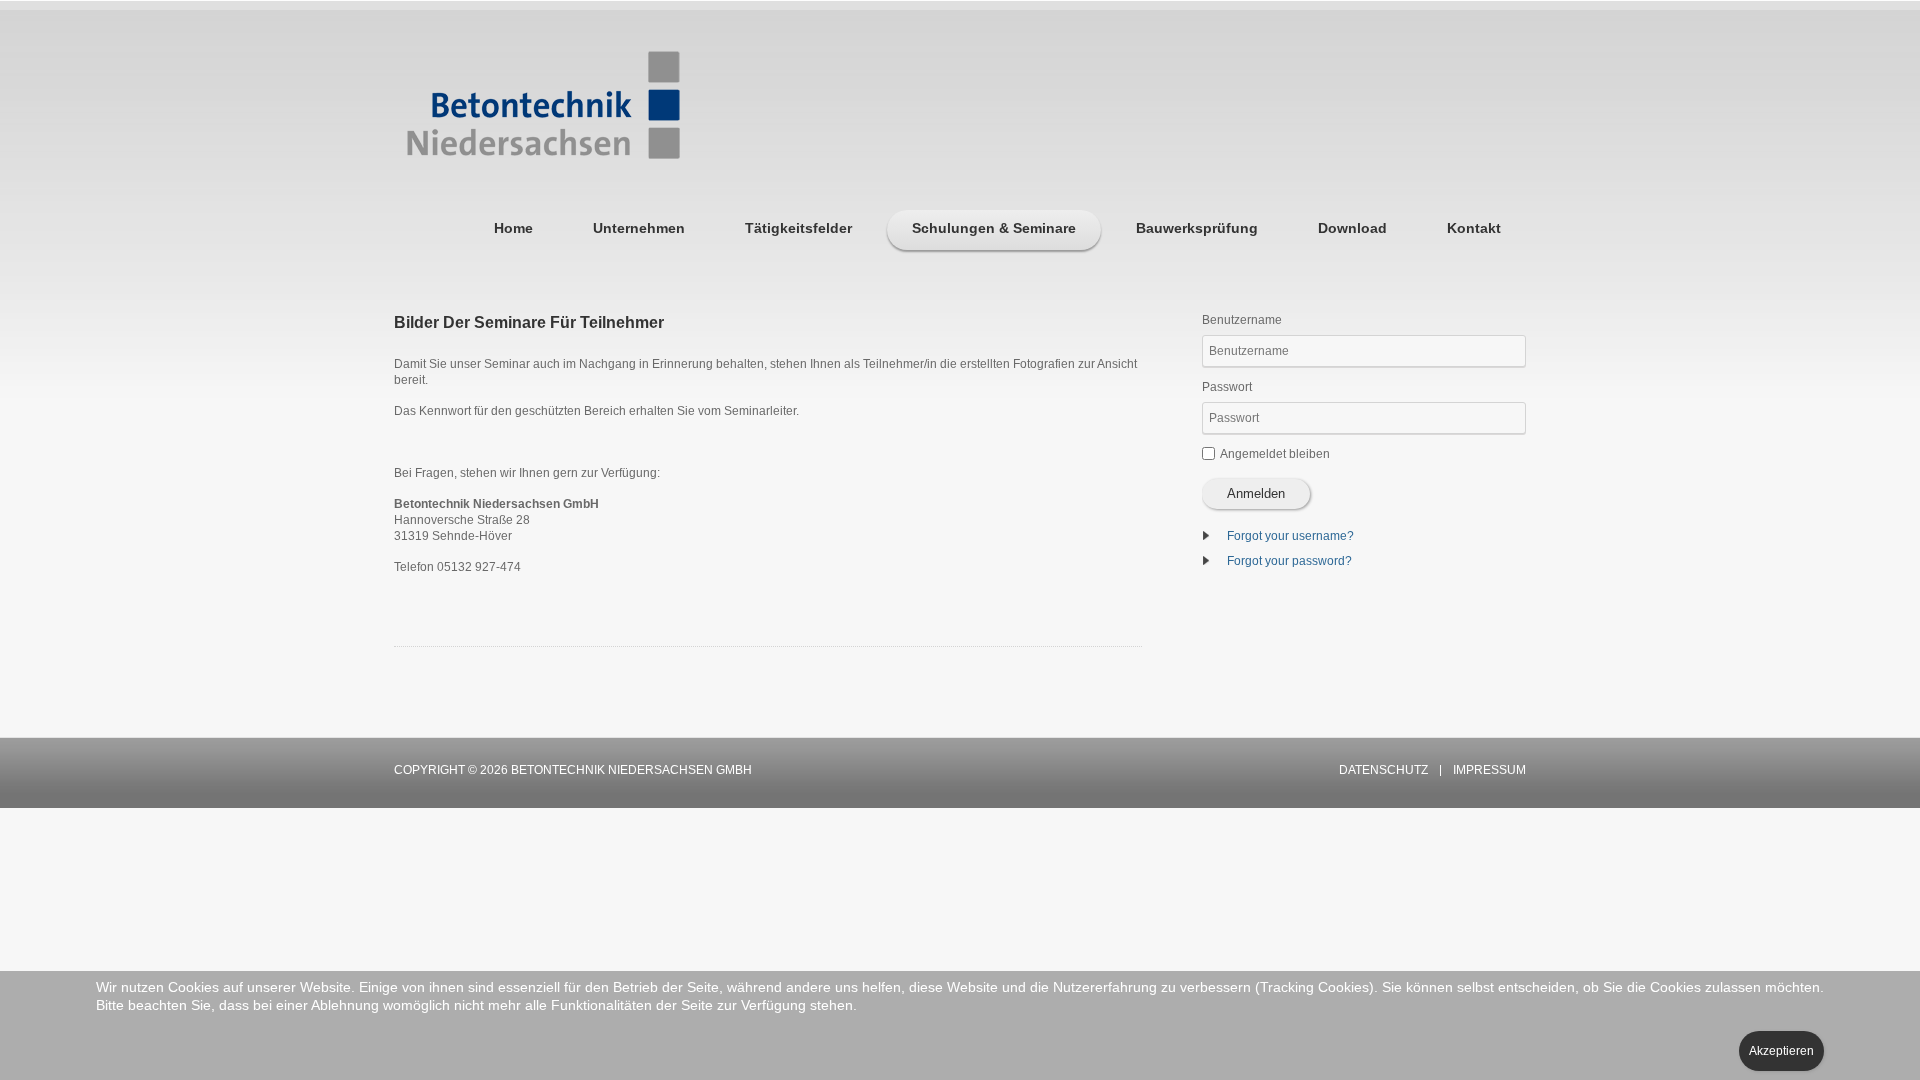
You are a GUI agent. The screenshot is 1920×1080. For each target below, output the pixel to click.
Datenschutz (1383, 770)
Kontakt (1474, 228)
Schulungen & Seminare (994, 228)
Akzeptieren (1781, 1051)
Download (1352, 228)
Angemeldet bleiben (1275, 454)
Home (513, 228)
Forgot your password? (1289, 561)
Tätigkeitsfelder (798, 228)
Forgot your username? (1290, 536)
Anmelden (1256, 493)
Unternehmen (639, 228)
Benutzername (1242, 320)
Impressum (1489, 770)
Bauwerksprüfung (1197, 228)
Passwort (1227, 387)
